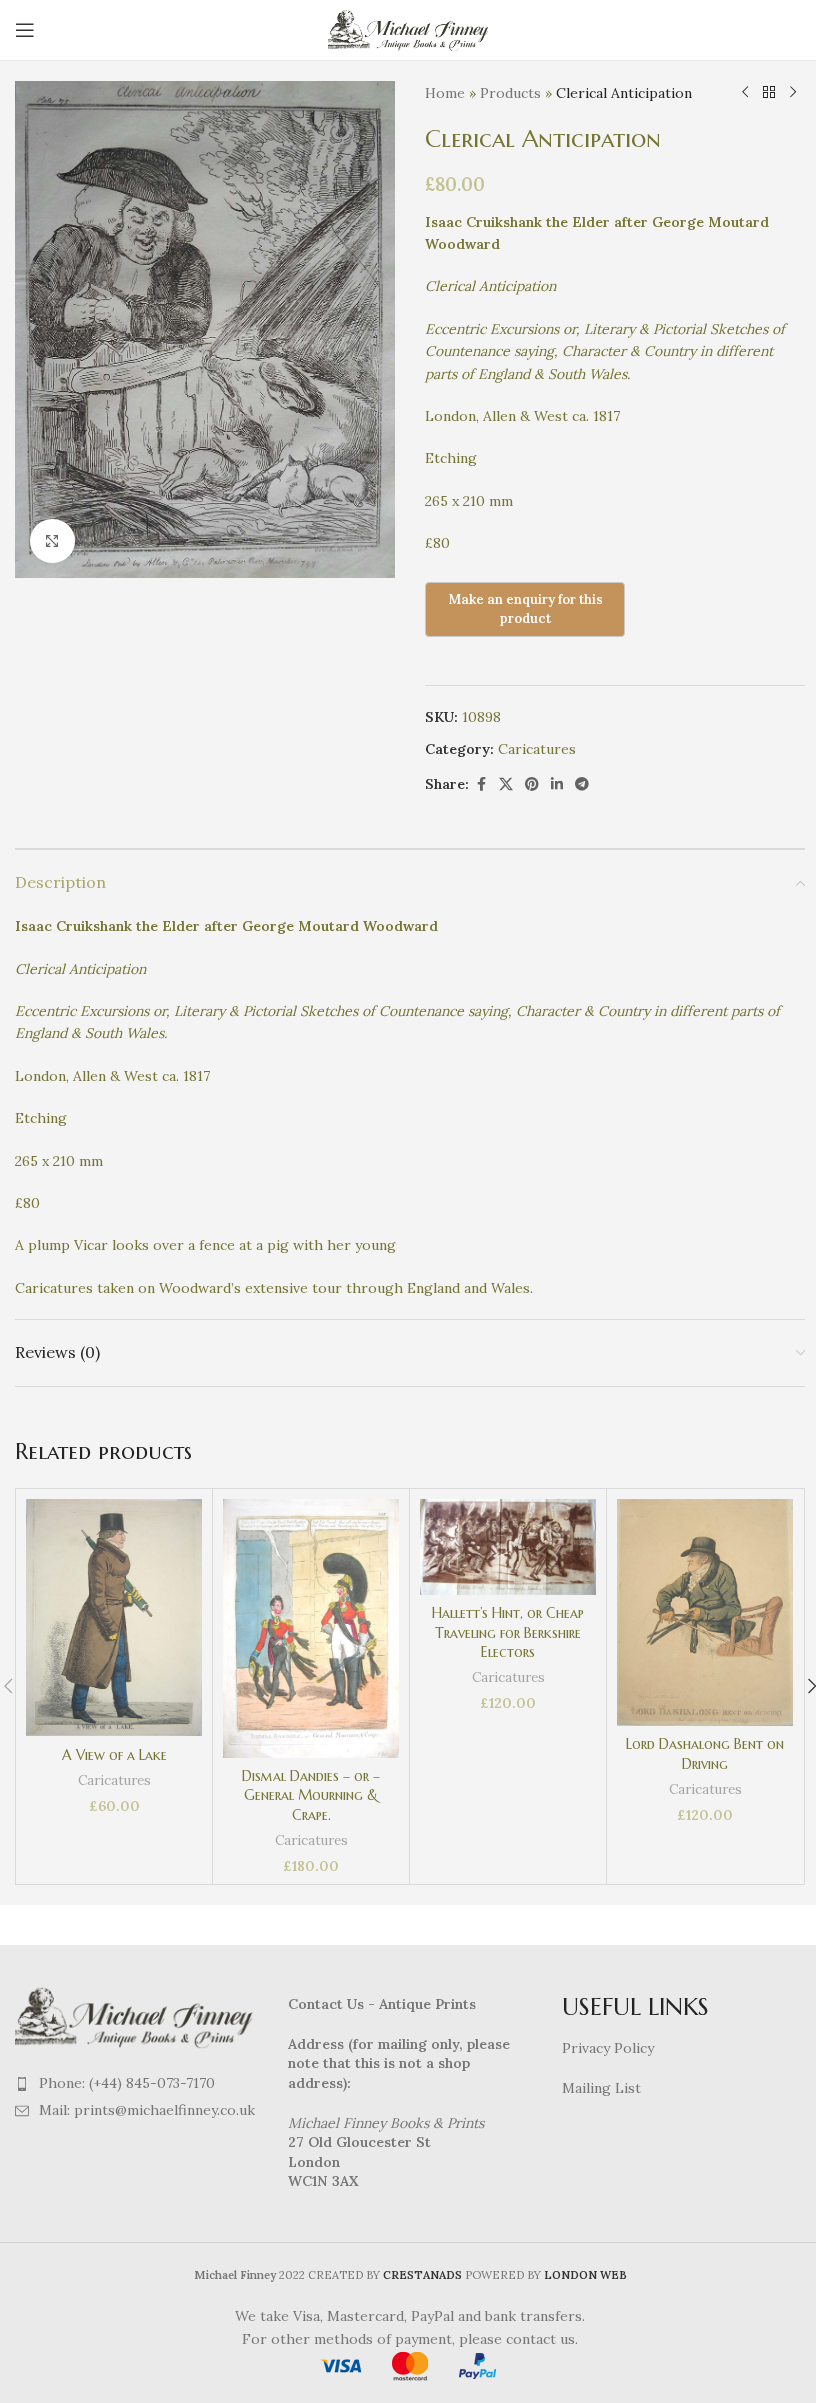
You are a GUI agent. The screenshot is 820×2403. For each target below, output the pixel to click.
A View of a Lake (114, 1755)
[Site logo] (410, 29)
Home (445, 93)
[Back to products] (769, 93)
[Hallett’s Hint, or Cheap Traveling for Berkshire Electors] (508, 1547)
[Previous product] (745, 93)
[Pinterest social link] (532, 784)
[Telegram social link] (582, 784)
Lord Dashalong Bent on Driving (705, 1754)
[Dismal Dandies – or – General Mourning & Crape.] (311, 1628)
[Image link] (136, 2016)
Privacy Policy (608, 2048)
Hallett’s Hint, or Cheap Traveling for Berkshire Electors (508, 1632)
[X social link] (506, 784)
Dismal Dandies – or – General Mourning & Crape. (311, 1795)
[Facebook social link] (481, 784)
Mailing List (601, 2088)
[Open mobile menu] (25, 30)
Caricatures (537, 749)
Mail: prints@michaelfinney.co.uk (147, 2110)
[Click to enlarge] (52, 541)
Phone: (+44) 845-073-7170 (127, 2083)
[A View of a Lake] (114, 1618)
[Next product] (793, 93)
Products (510, 93)
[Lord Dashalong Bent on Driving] (705, 1613)
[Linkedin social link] (557, 784)
